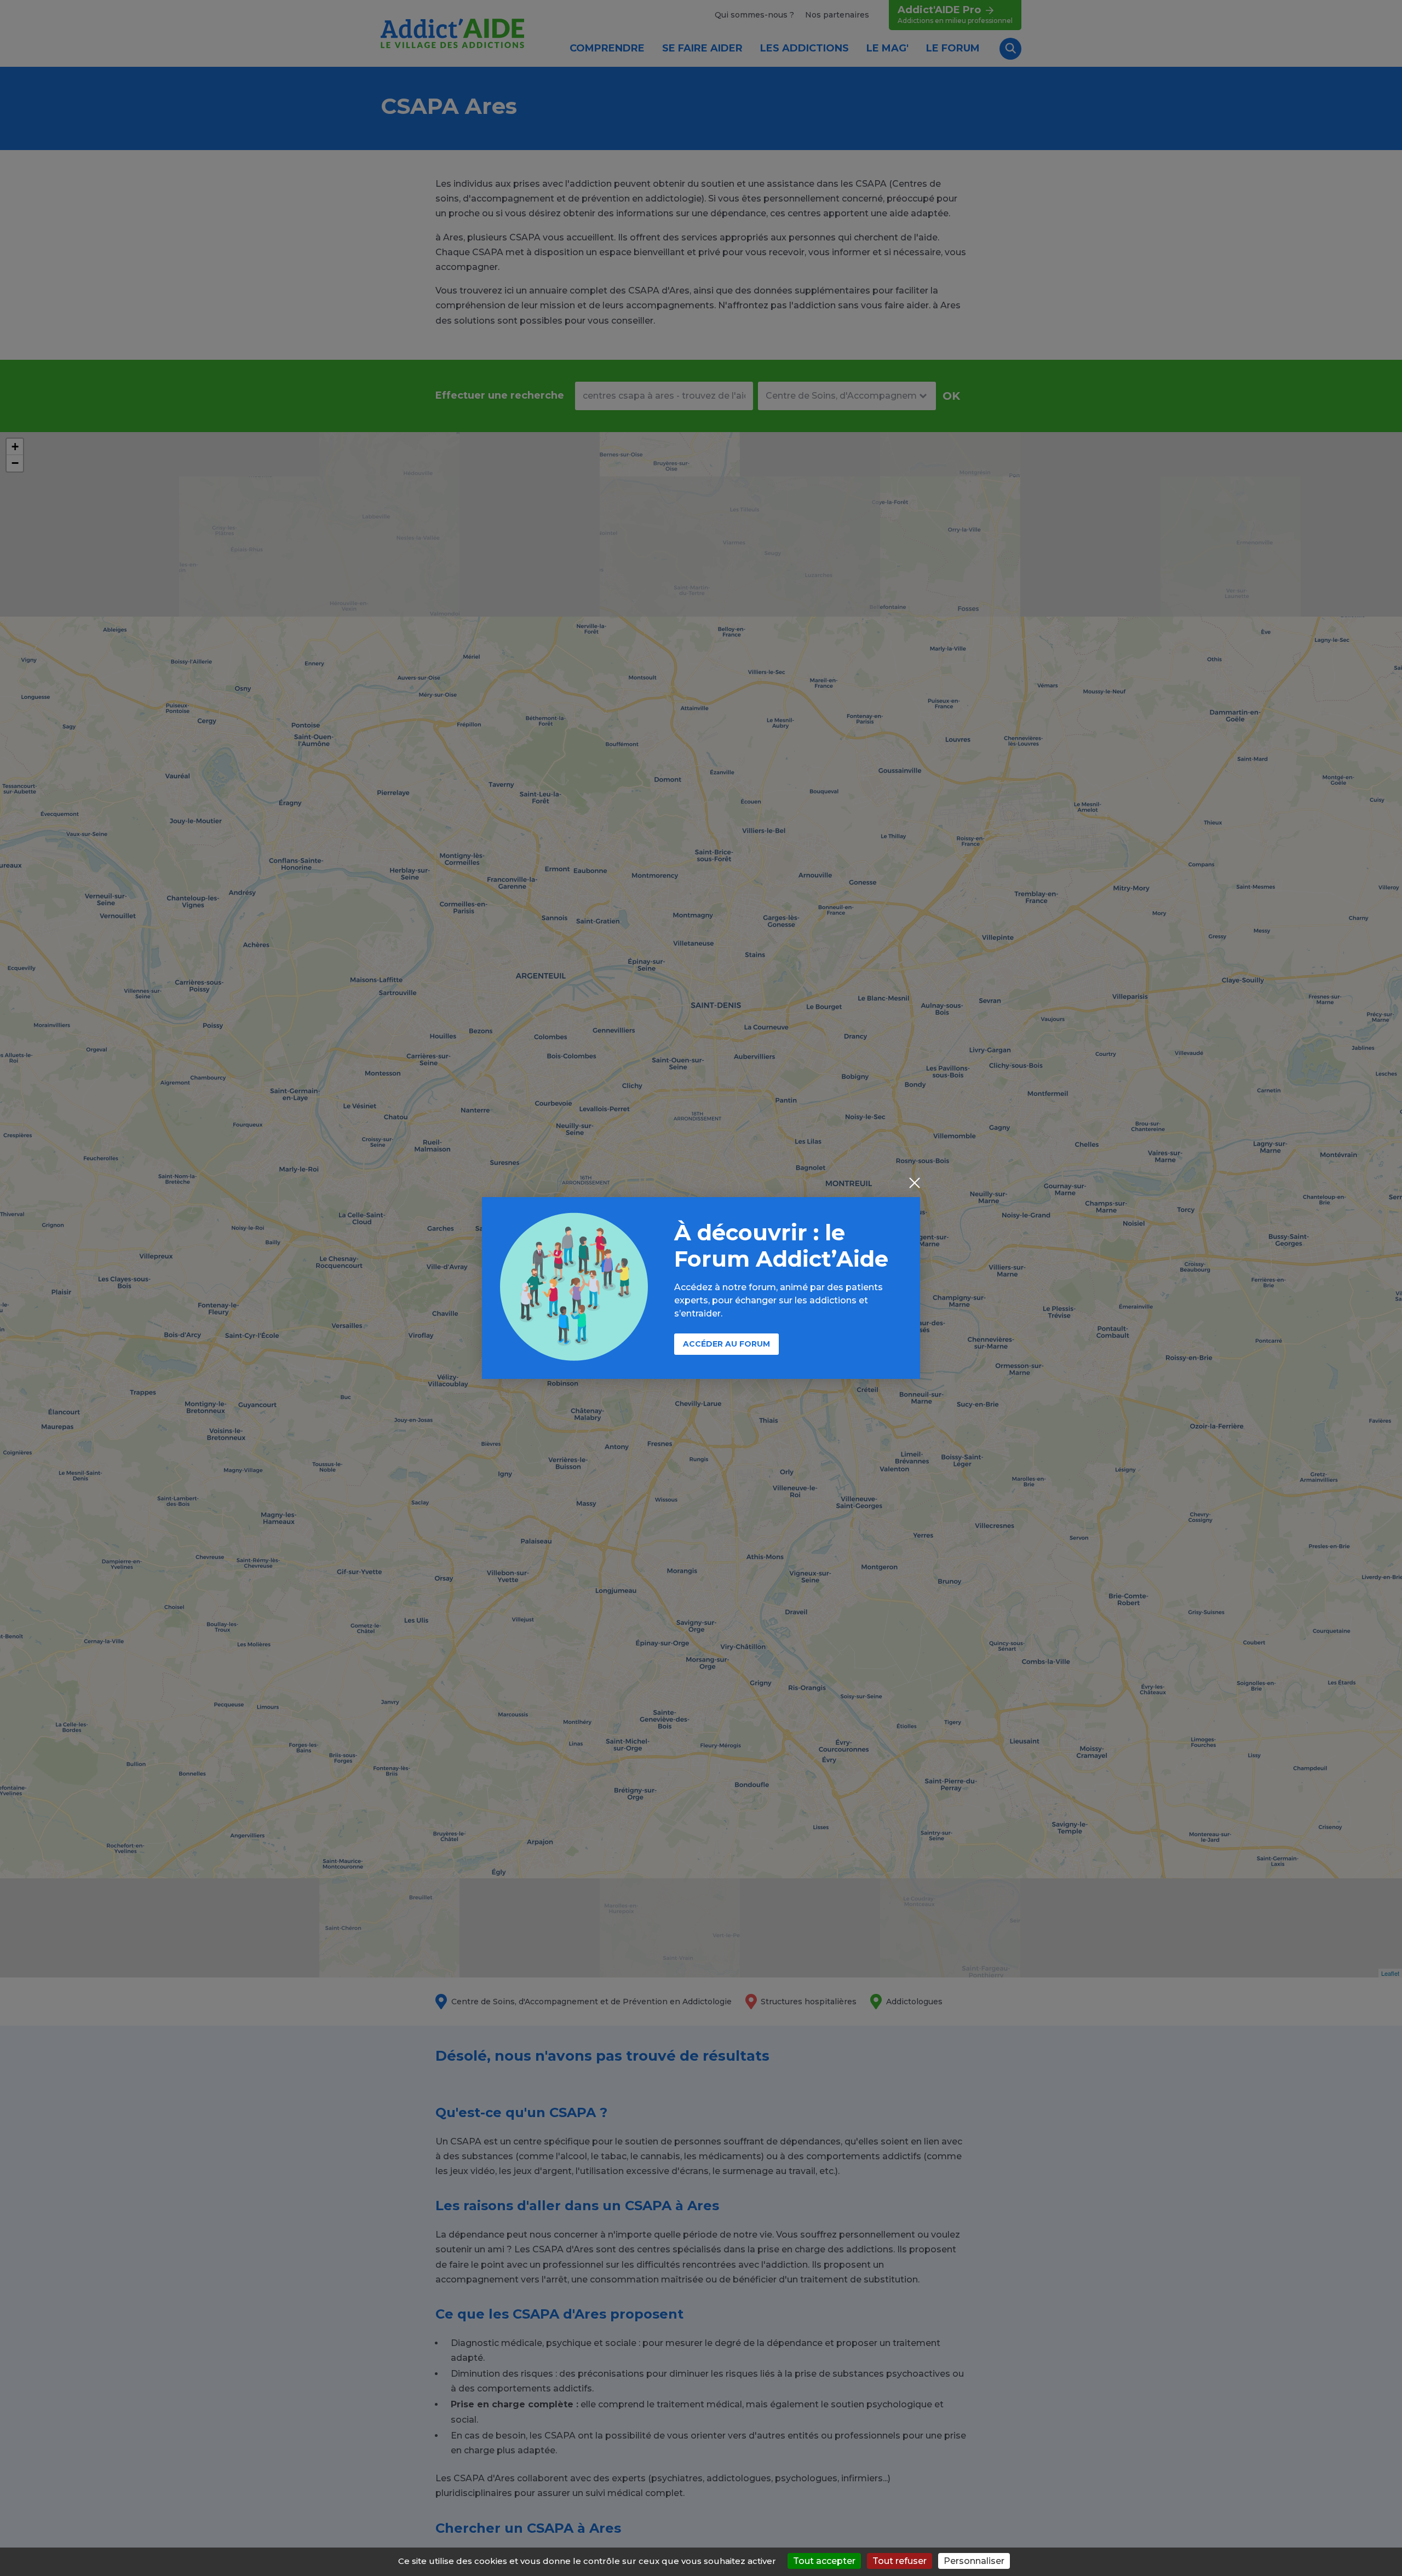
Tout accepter (824, 2561)
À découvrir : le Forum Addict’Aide (781, 1246)
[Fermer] (915, 1184)
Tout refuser (900, 2561)
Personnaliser (974, 2561)
